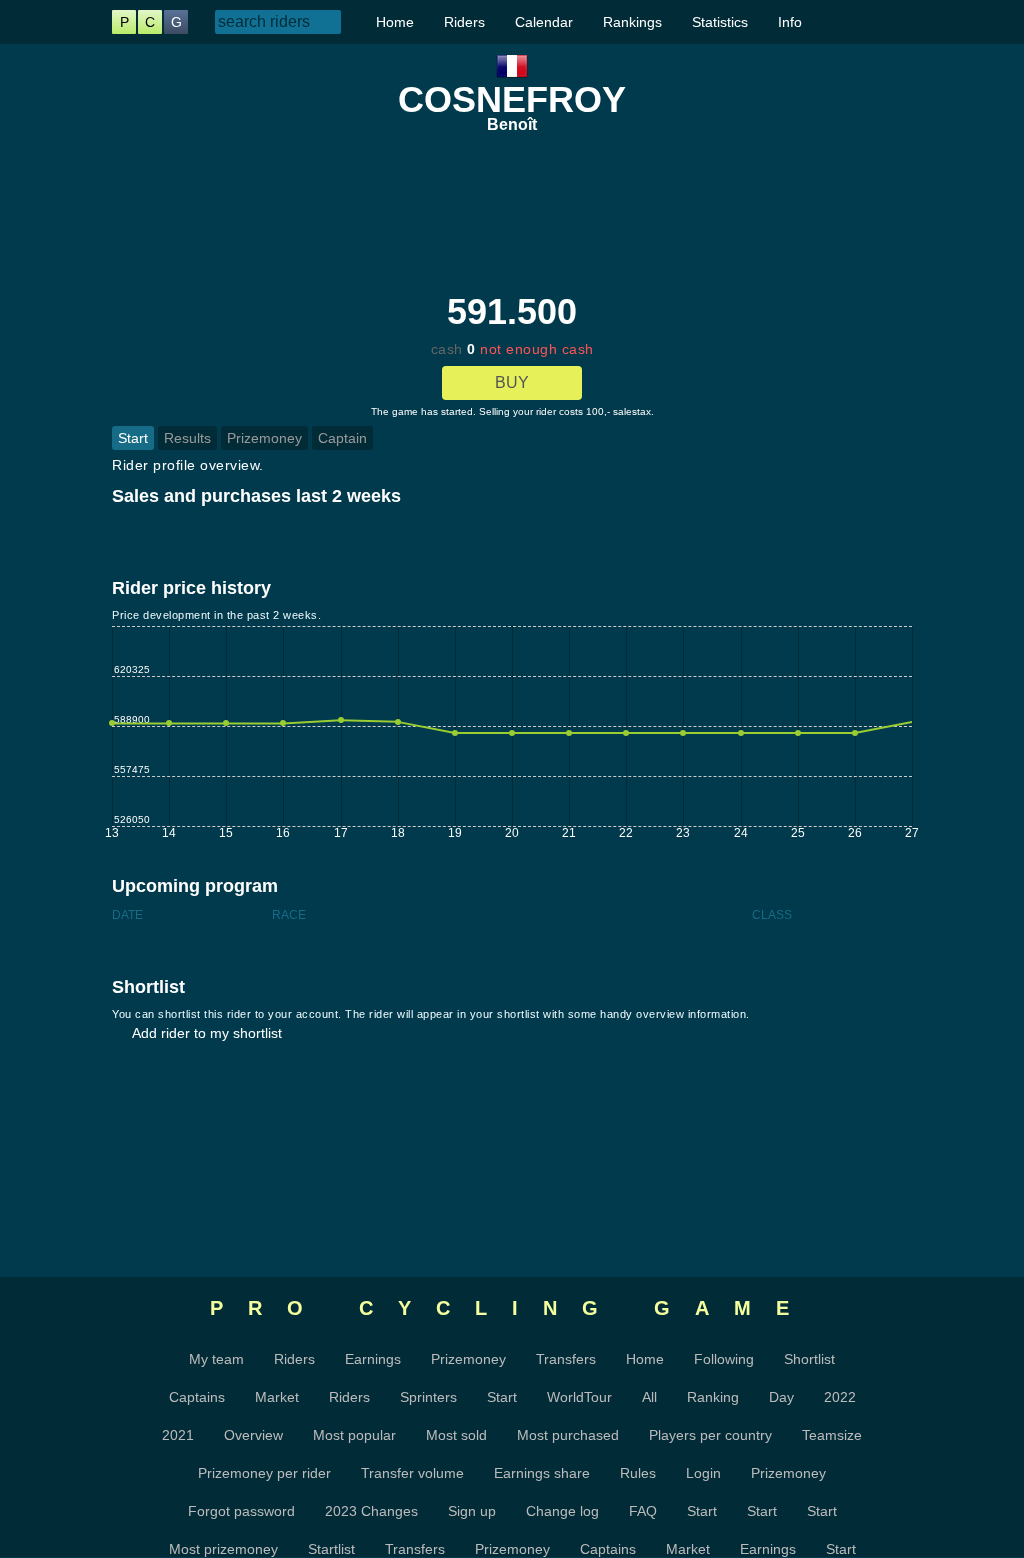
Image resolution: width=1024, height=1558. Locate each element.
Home (395, 22)
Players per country (710, 1435)
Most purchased (568, 1435)
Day (781, 1397)
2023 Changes (371, 1511)
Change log (562, 1511)
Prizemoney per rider (264, 1473)
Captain (342, 438)
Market (277, 1397)
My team (216, 1359)
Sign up (472, 1511)
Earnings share (542, 1473)
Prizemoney (264, 438)
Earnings (373, 1359)
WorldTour (579, 1397)
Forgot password (241, 1511)
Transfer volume (412, 1473)
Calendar (544, 22)
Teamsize (832, 1435)
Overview (253, 1435)
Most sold (456, 1435)
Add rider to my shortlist (207, 1033)
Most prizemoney (223, 1549)
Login (703, 1473)
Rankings (632, 22)
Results (187, 438)
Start (133, 438)
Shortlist (809, 1359)
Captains (197, 1397)
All (649, 1397)
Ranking (713, 1397)
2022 (840, 1397)
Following (724, 1359)
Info (790, 22)
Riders (464, 22)
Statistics (720, 22)
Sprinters (428, 1397)
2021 (178, 1435)
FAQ (643, 1511)
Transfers (566, 1359)
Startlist (331, 1549)
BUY (512, 382)
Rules (638, 1473)
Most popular (354, 1435)
